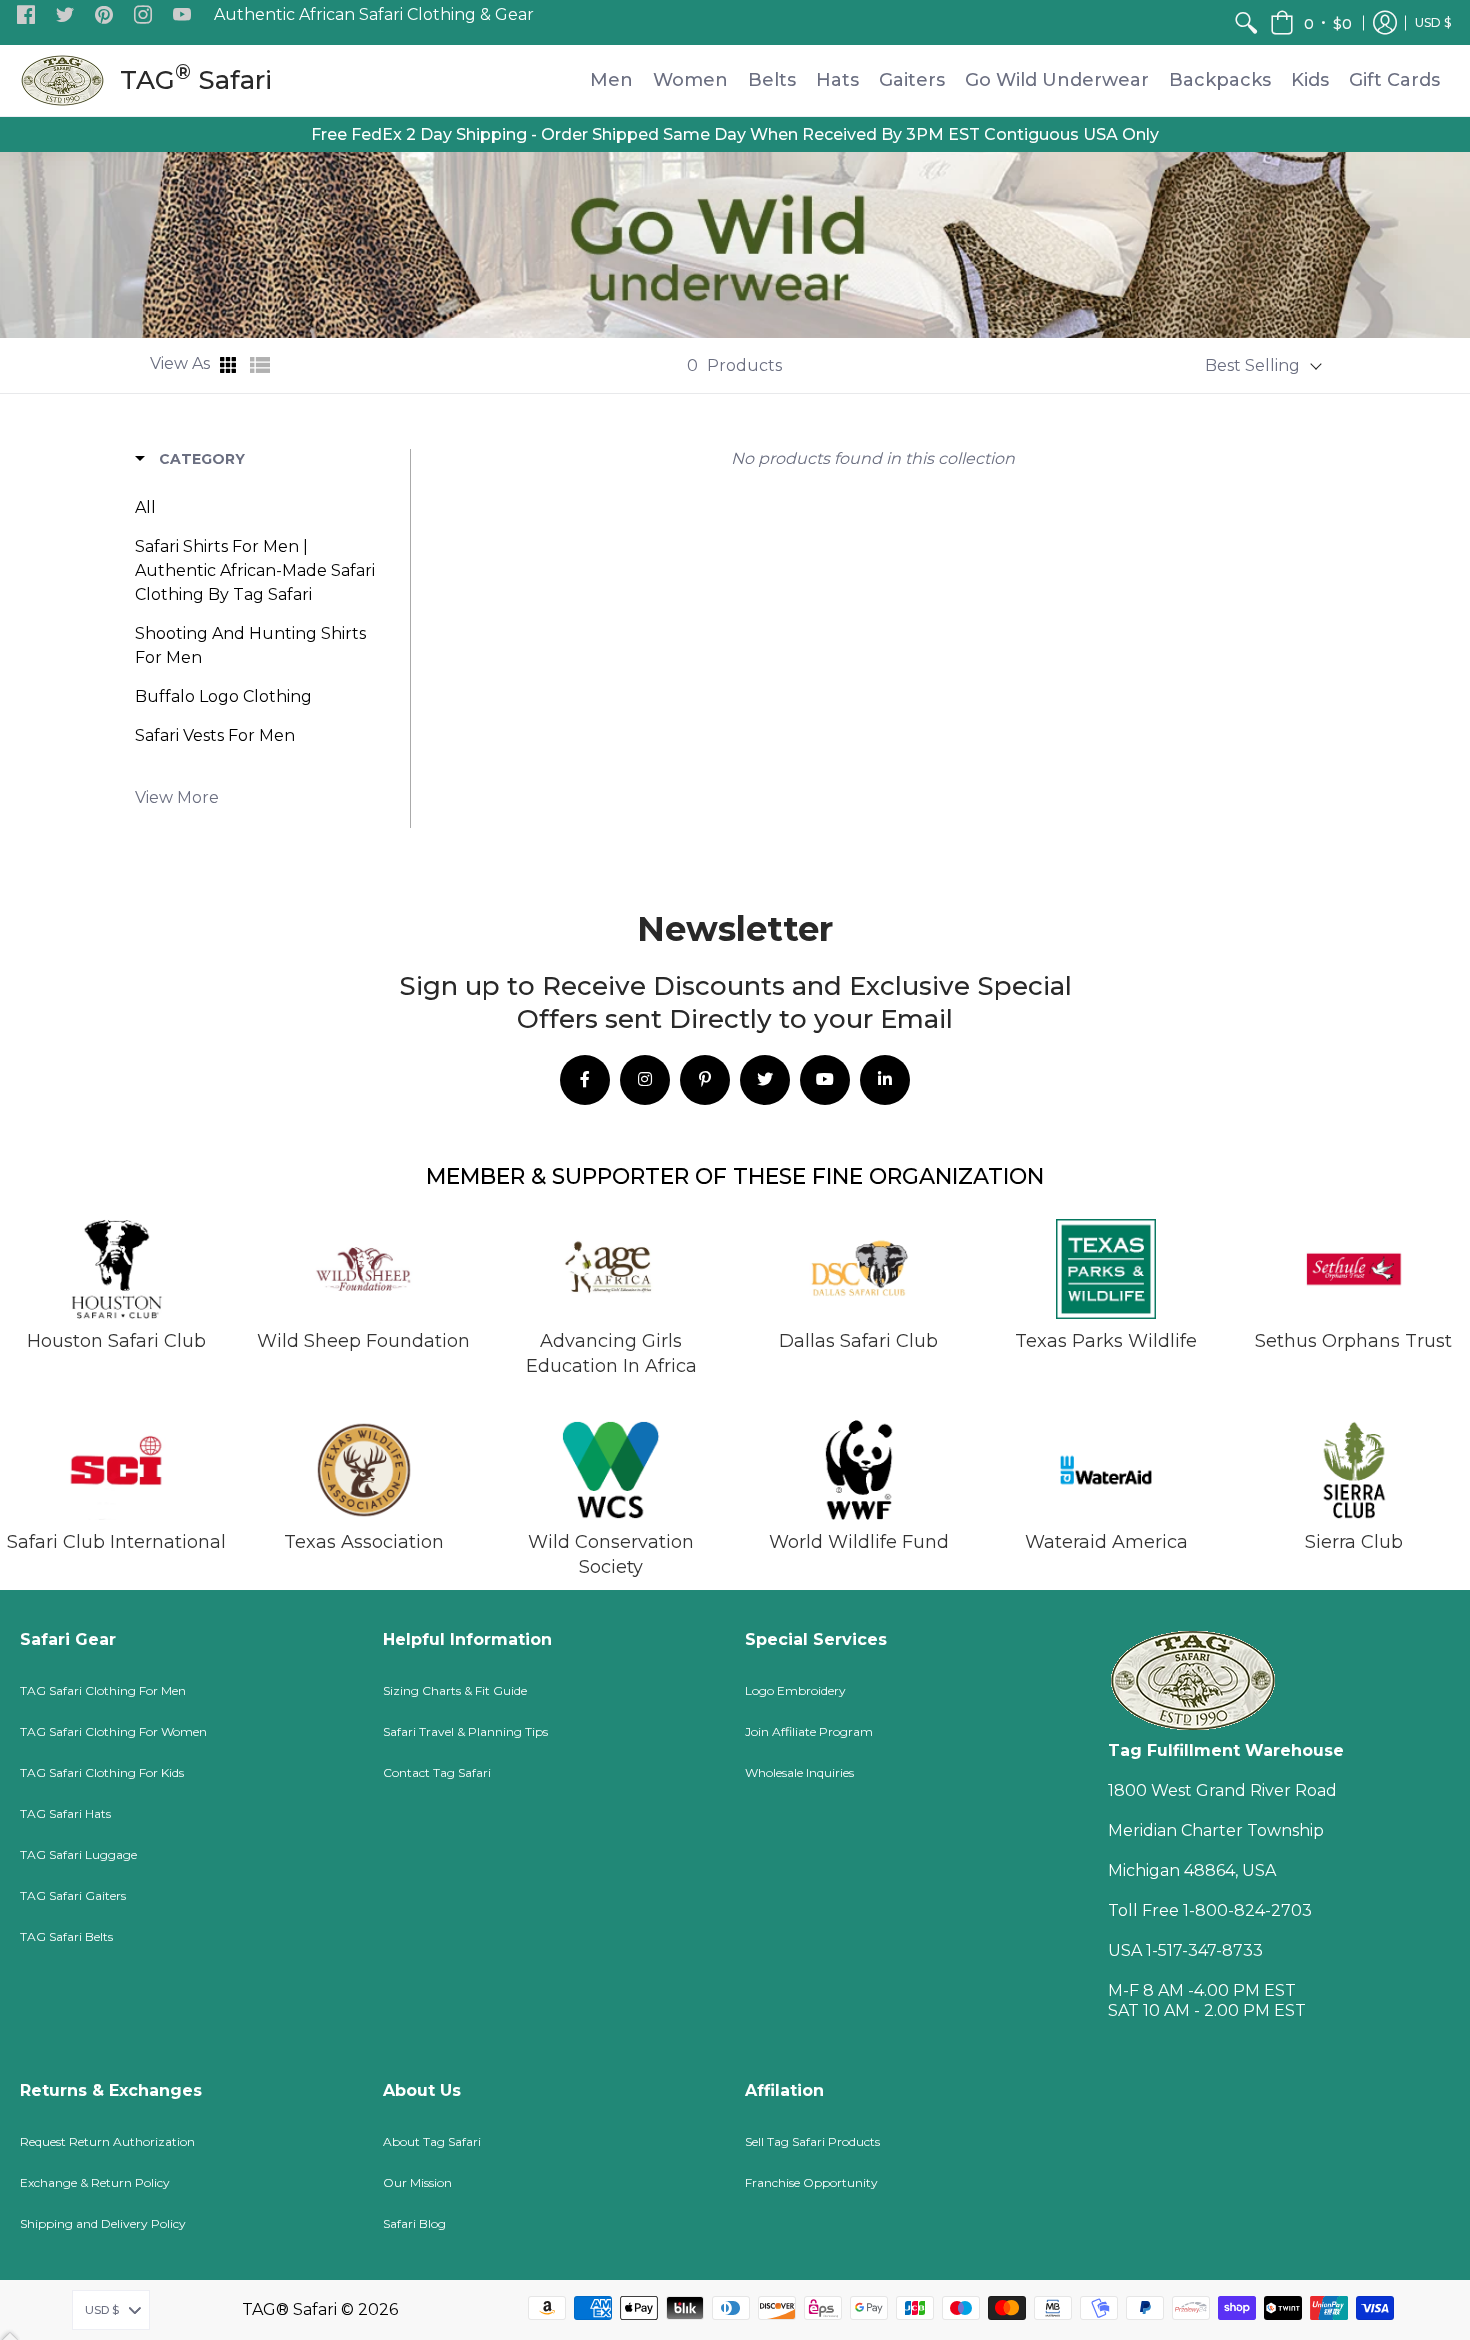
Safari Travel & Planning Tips (465, 1731)
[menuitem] (1246, 22)
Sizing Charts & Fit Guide (455, 1690)
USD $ (1433, 22)
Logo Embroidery (795, 1690)
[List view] (260, 365)
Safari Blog (414, 2223)
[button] (26, 16)
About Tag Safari (432, 2141)
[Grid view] (230, 365)
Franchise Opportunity (811, 2182)
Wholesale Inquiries (799, 1772)
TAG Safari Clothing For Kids (102, 1772)
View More (177, 797)
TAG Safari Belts (66, 1936)
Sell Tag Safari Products (812, 2141)
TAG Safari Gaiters (73, 1895)
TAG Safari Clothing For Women (113, 1731)
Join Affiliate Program (809, 1731)
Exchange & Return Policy (95, 2182)
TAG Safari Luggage (78, 1854)
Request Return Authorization (107, 2141)
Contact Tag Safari (437, 1772)
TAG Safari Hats (65, 1813)
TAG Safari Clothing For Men (103, 1690)
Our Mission (417, 2182)
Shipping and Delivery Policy (103, 2223)
